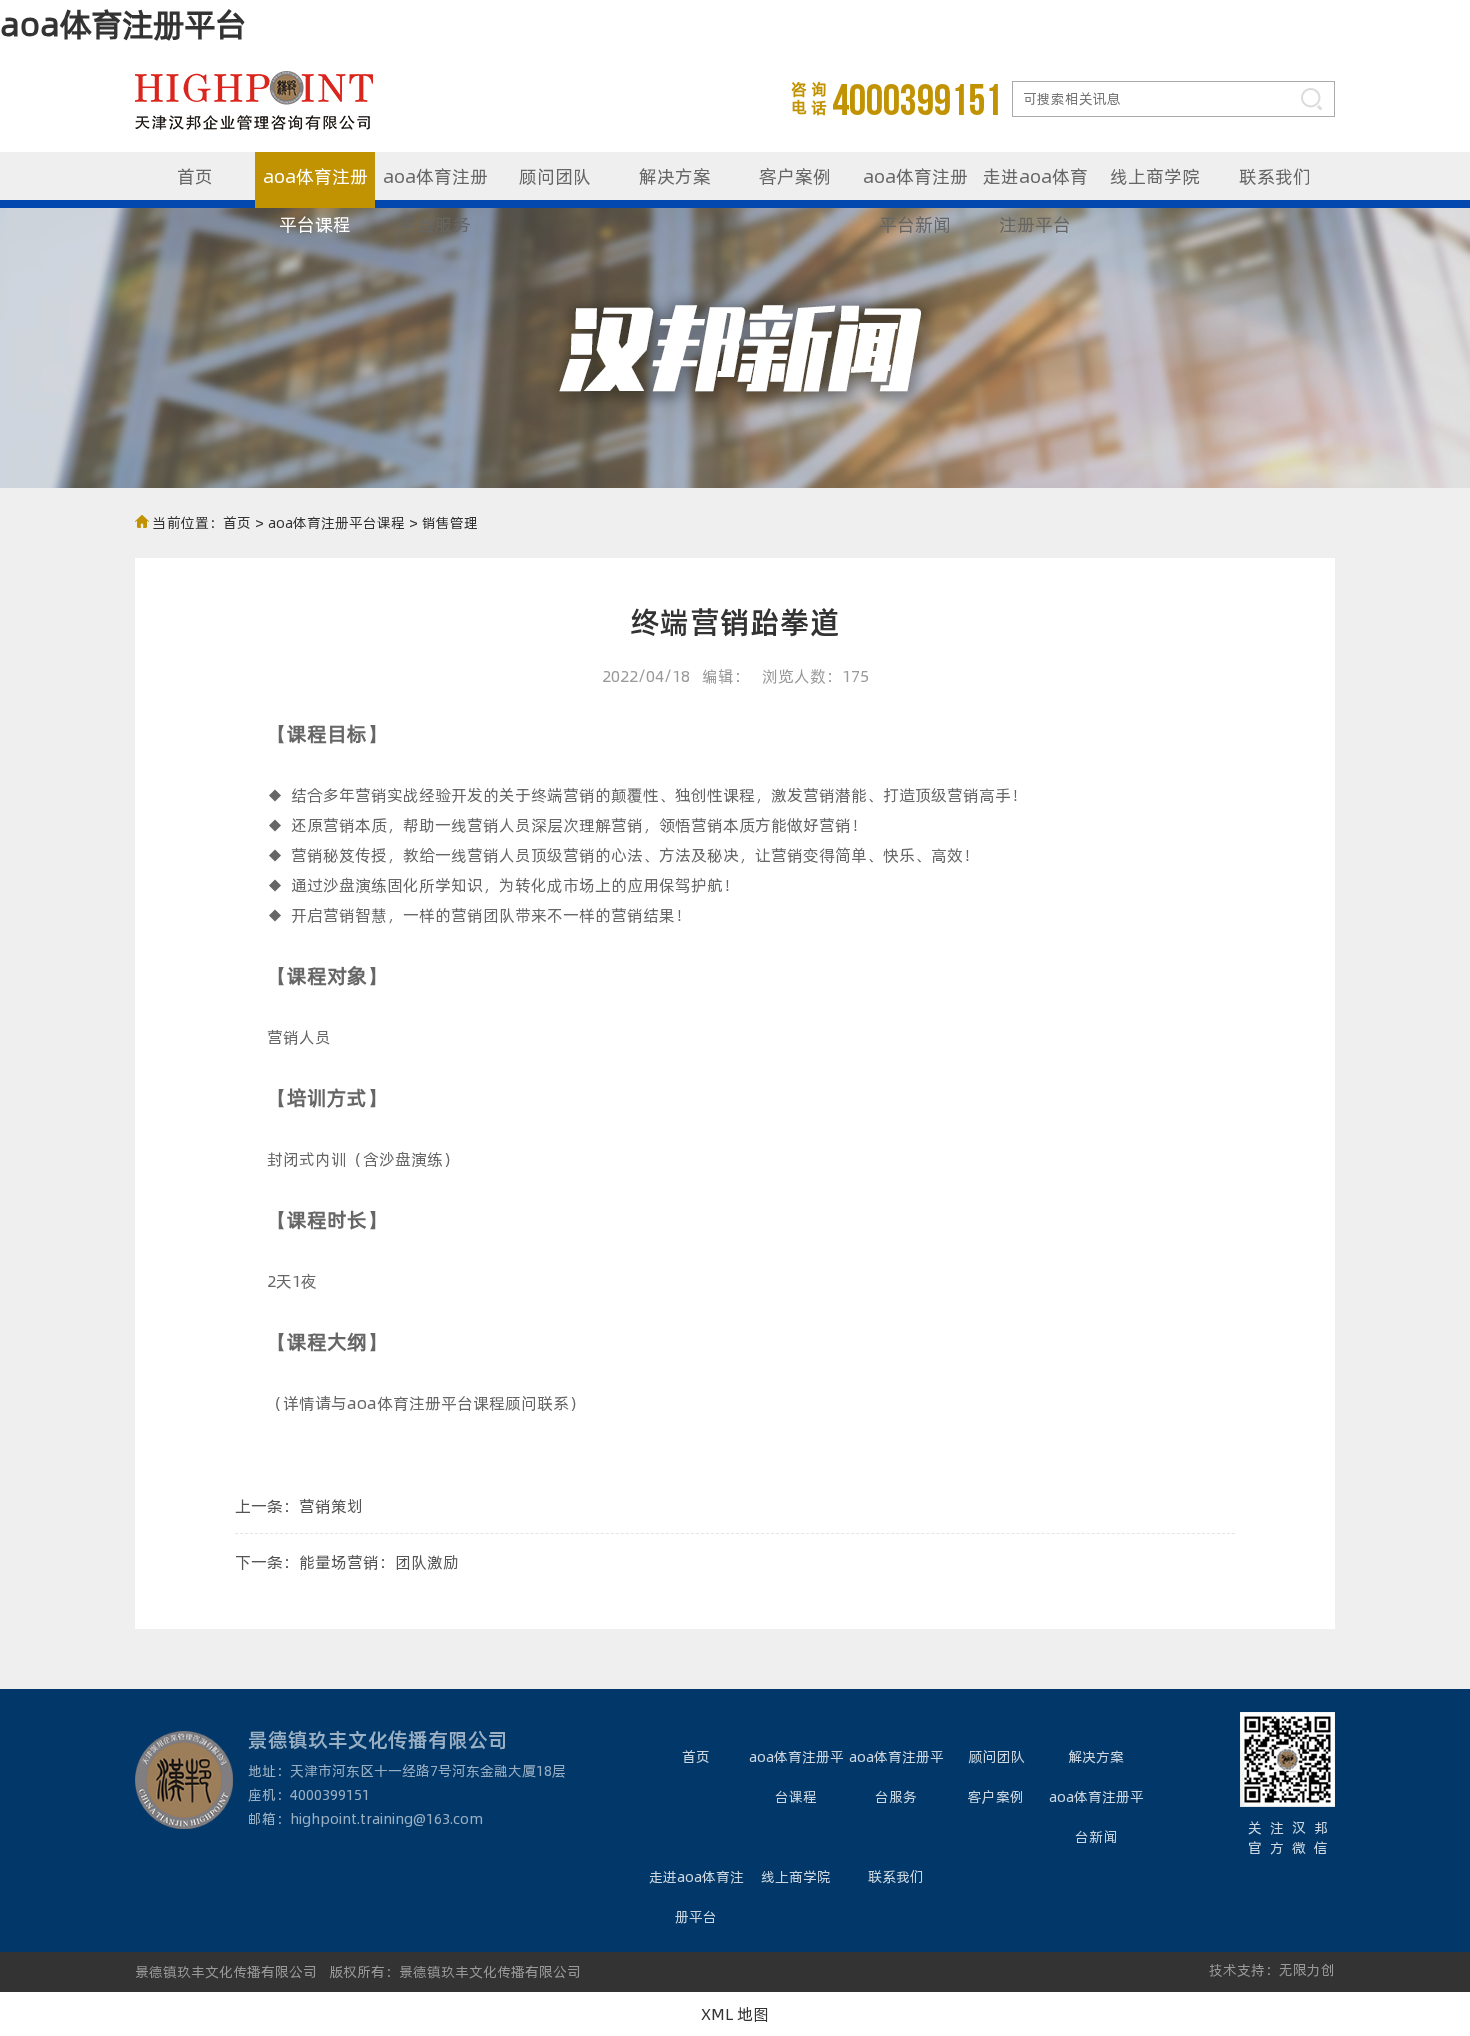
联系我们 (1275, 175)
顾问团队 (555, 175)
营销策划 (331, 1505)
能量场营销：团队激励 (379, 1561)
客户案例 (795, 175)
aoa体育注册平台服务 (435, 185)
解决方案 (675, 175)
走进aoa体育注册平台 (1035, 185)
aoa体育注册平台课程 (315, 185)
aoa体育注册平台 (123, 23)
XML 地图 (735, 2013)
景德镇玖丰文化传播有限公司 (226, 1971)
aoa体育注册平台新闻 (915, 185)
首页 (195, 175)
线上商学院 (1155, 175)
